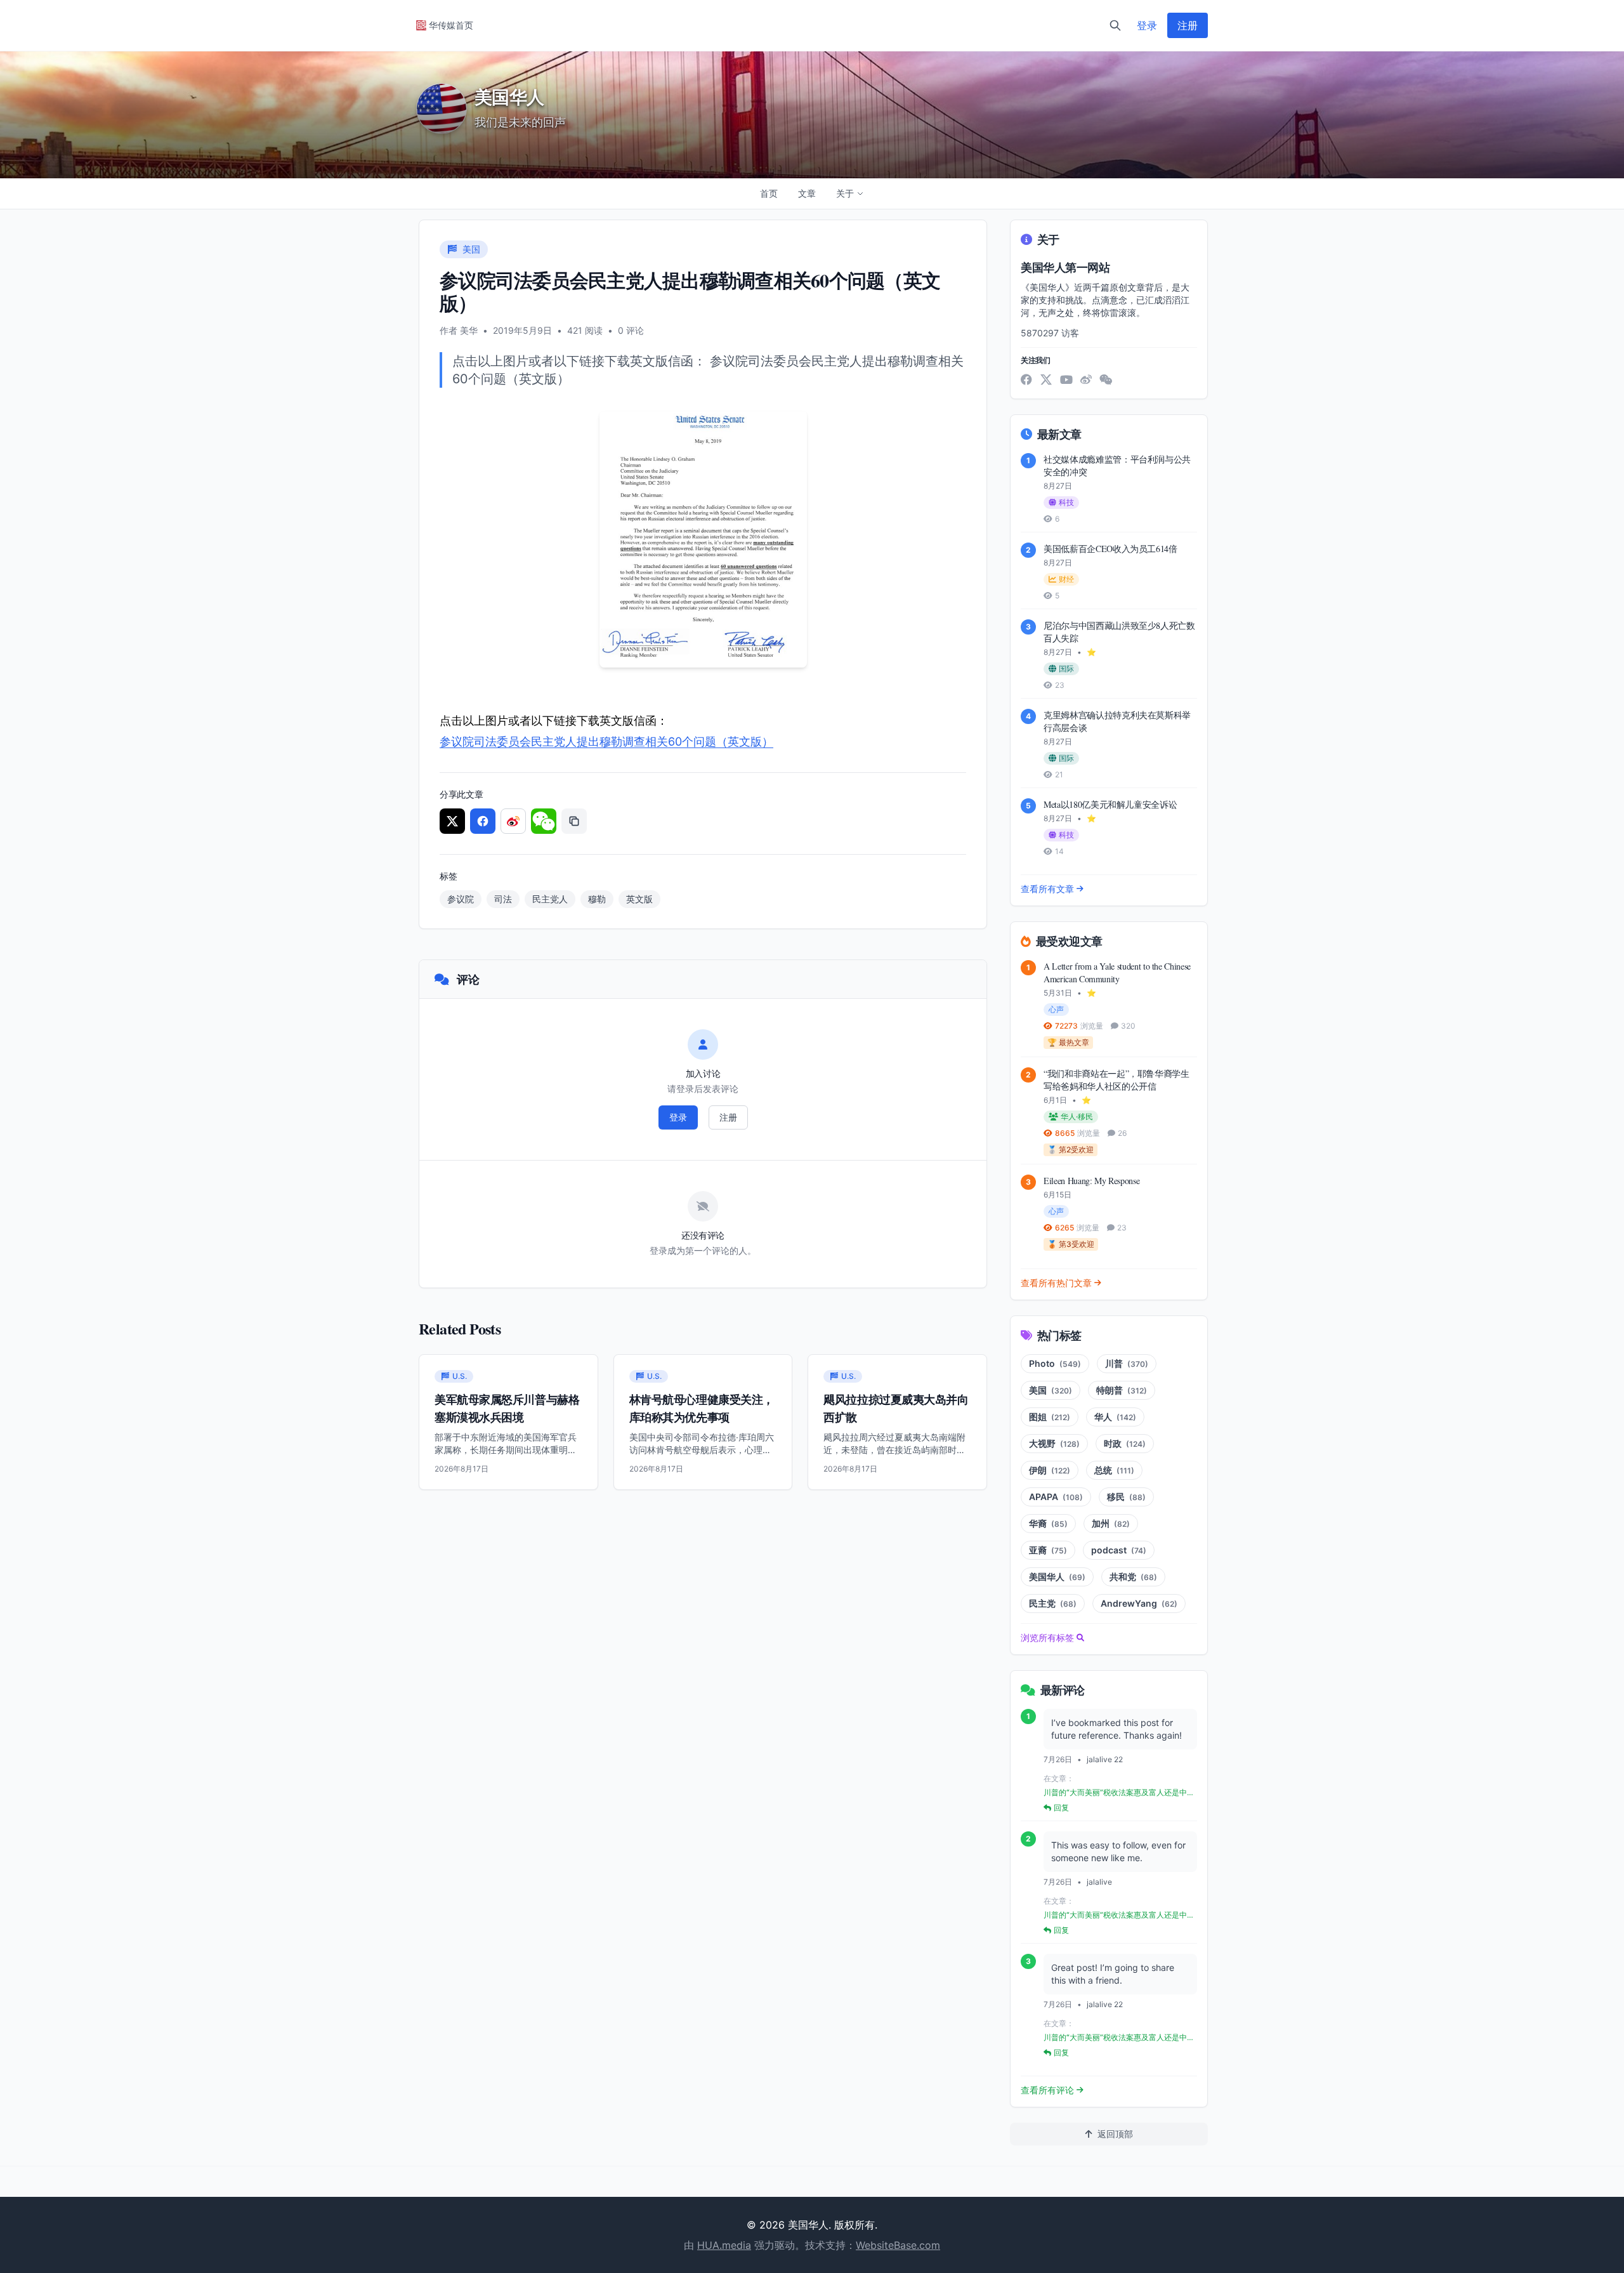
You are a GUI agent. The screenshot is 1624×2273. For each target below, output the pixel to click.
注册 (1188, 25)
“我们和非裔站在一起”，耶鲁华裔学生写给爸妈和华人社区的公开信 (1116, 1080)
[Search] (1115, 25)
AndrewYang (1139, 1603)
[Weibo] (1086, 379)
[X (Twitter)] (1046, 379)
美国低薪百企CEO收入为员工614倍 (1110, 549)
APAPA (1056, 1497)
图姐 (1050, 1417)
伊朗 (1050, 1470)
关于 (845, 193)
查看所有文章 (1047, 889)
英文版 (639, 899)
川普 (1127, 1363)
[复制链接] (574, 821)
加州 (1111, 1523)
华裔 (1048, 1523)
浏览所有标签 (1047, 1637)
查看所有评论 (1047, 2090)
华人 (1115, 1417)
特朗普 (1122, 1390)
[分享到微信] (544, 821)
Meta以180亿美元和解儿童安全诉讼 (1110, 804)
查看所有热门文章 (1056, 1283)
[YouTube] (1066, 379)
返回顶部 (1115, 2134)
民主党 (1053, 1603)
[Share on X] (452, 821)
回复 (1061, 1808)
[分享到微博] (513, 821)
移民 (1126, 1497)
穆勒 (597, 899)
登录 (1147, 25)
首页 (769, 193)
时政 (1125, 1443)
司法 (503, 899)
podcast (1119, 1550)
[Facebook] (1026, 379)
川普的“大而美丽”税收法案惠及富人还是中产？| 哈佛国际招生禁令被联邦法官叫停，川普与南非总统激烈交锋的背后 (1118, 1793)
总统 (1114, 1470)
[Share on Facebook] (483, 821)
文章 (807, 193)
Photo (1055, 1363)
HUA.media (724, 2245)
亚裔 (1048, 1550)
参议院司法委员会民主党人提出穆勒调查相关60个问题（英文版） (606, 741)
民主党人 (550, 899)
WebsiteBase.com (898, 2245)
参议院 (461, 899)
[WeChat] (1106, 379)
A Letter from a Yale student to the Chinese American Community (1117, 972)
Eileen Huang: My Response (1091, 1181)
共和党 (1133, 1577)
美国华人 (1057, 1577)
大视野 (1054, 1443)
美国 (1051, 1390)
